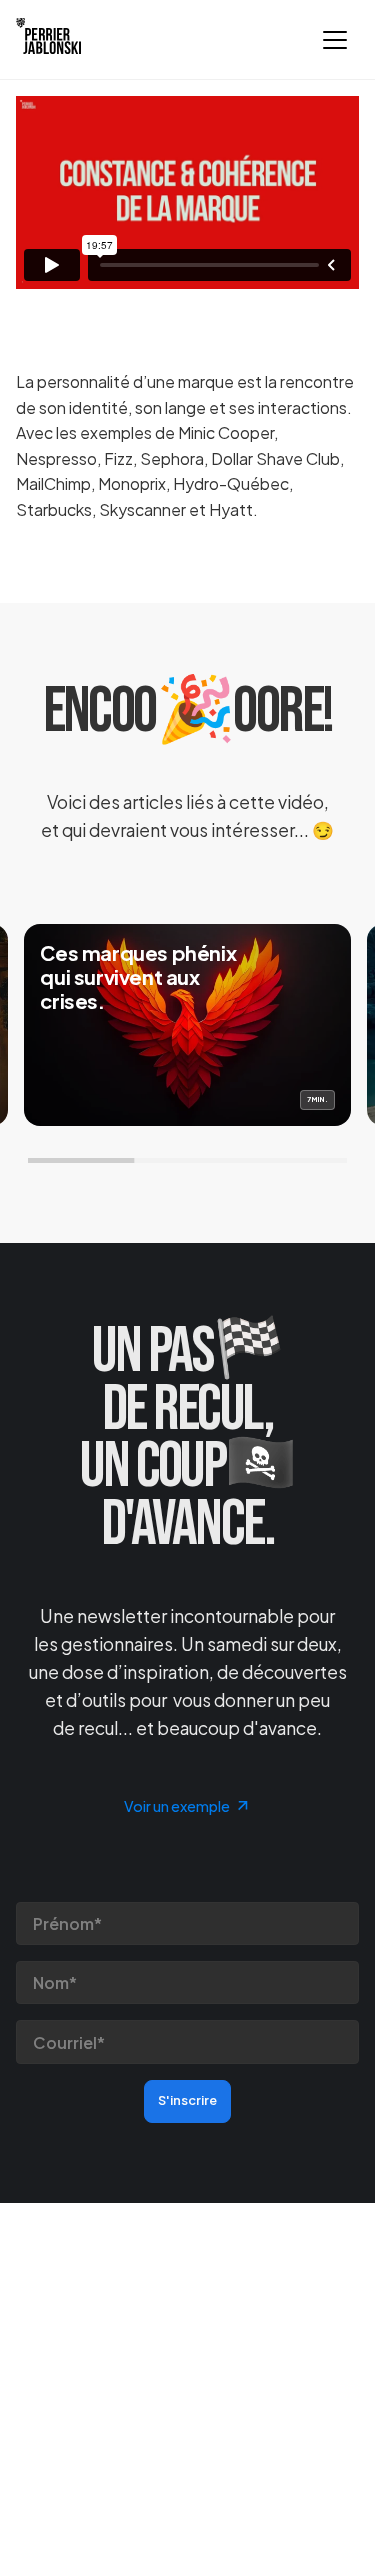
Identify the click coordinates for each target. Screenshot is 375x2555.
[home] (48, 40)
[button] (335, 40)
